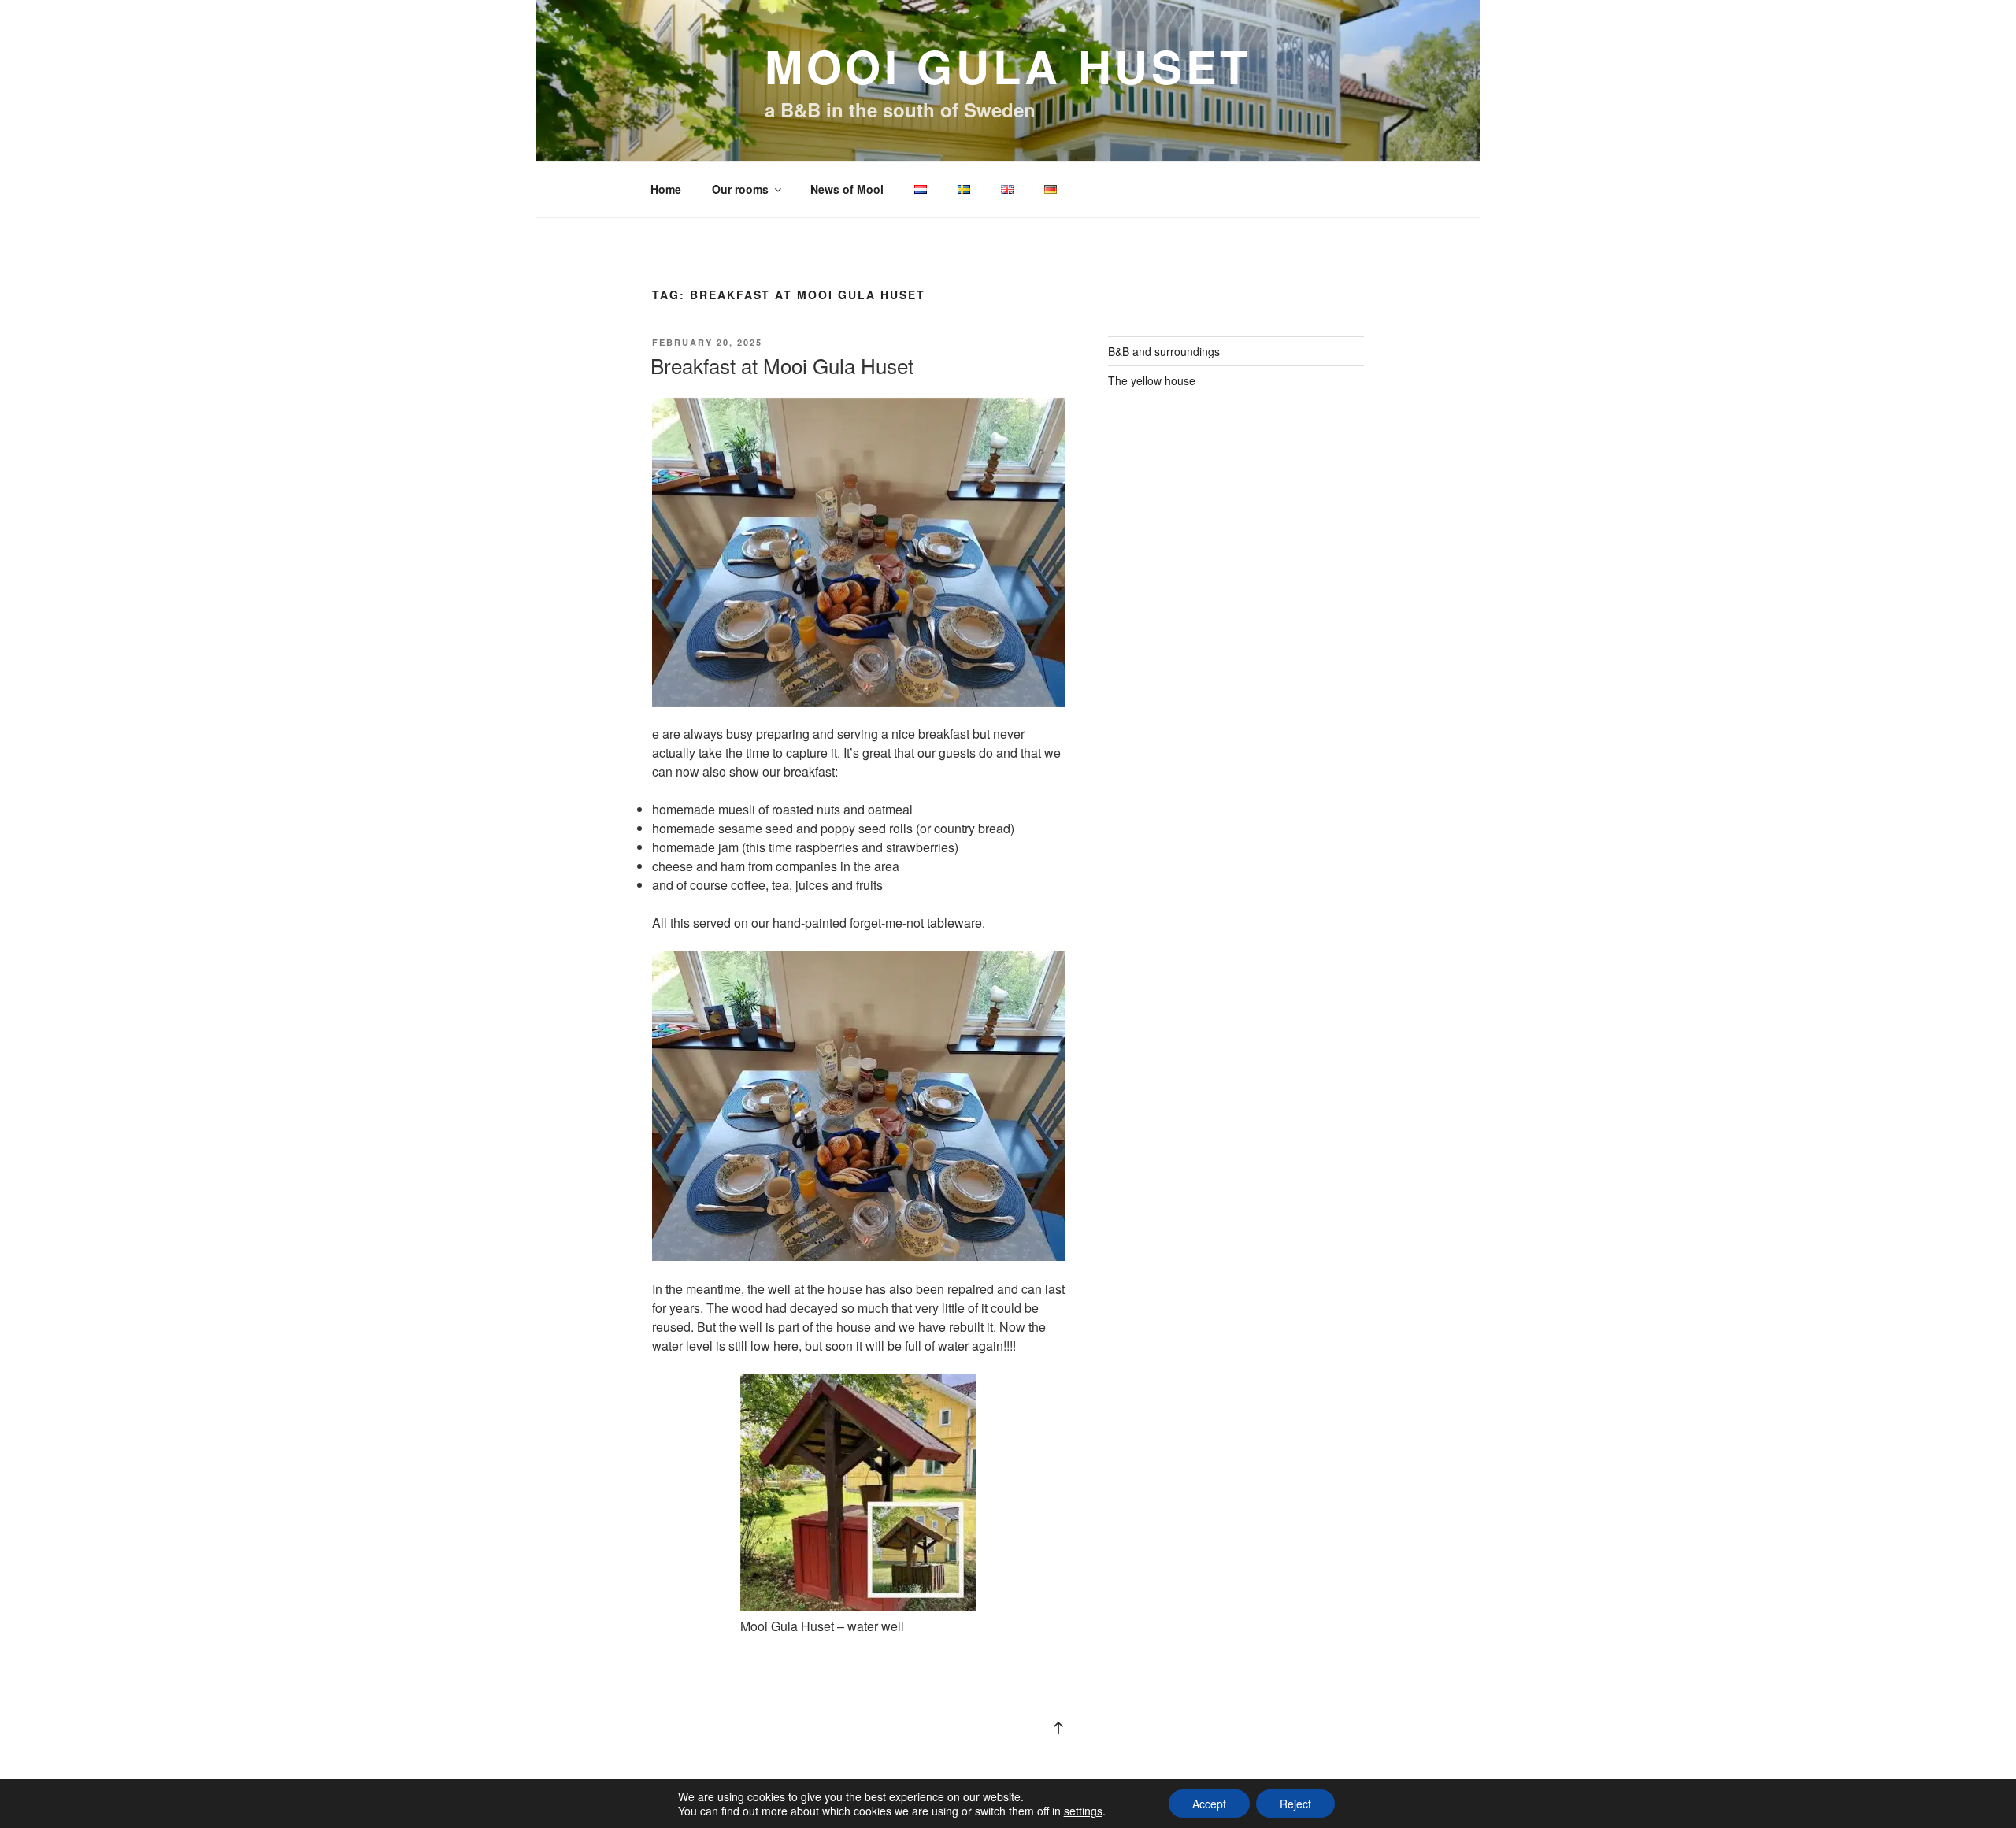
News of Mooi (847, 189)
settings (1083, 1811)
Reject (1295, 1804)
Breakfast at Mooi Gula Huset (782, 365)
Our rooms (740, 189)
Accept (1209, 1804)
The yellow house (1152, 380)
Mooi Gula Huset (1008, 66)
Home (666, 189)
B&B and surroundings (1164, 351)
